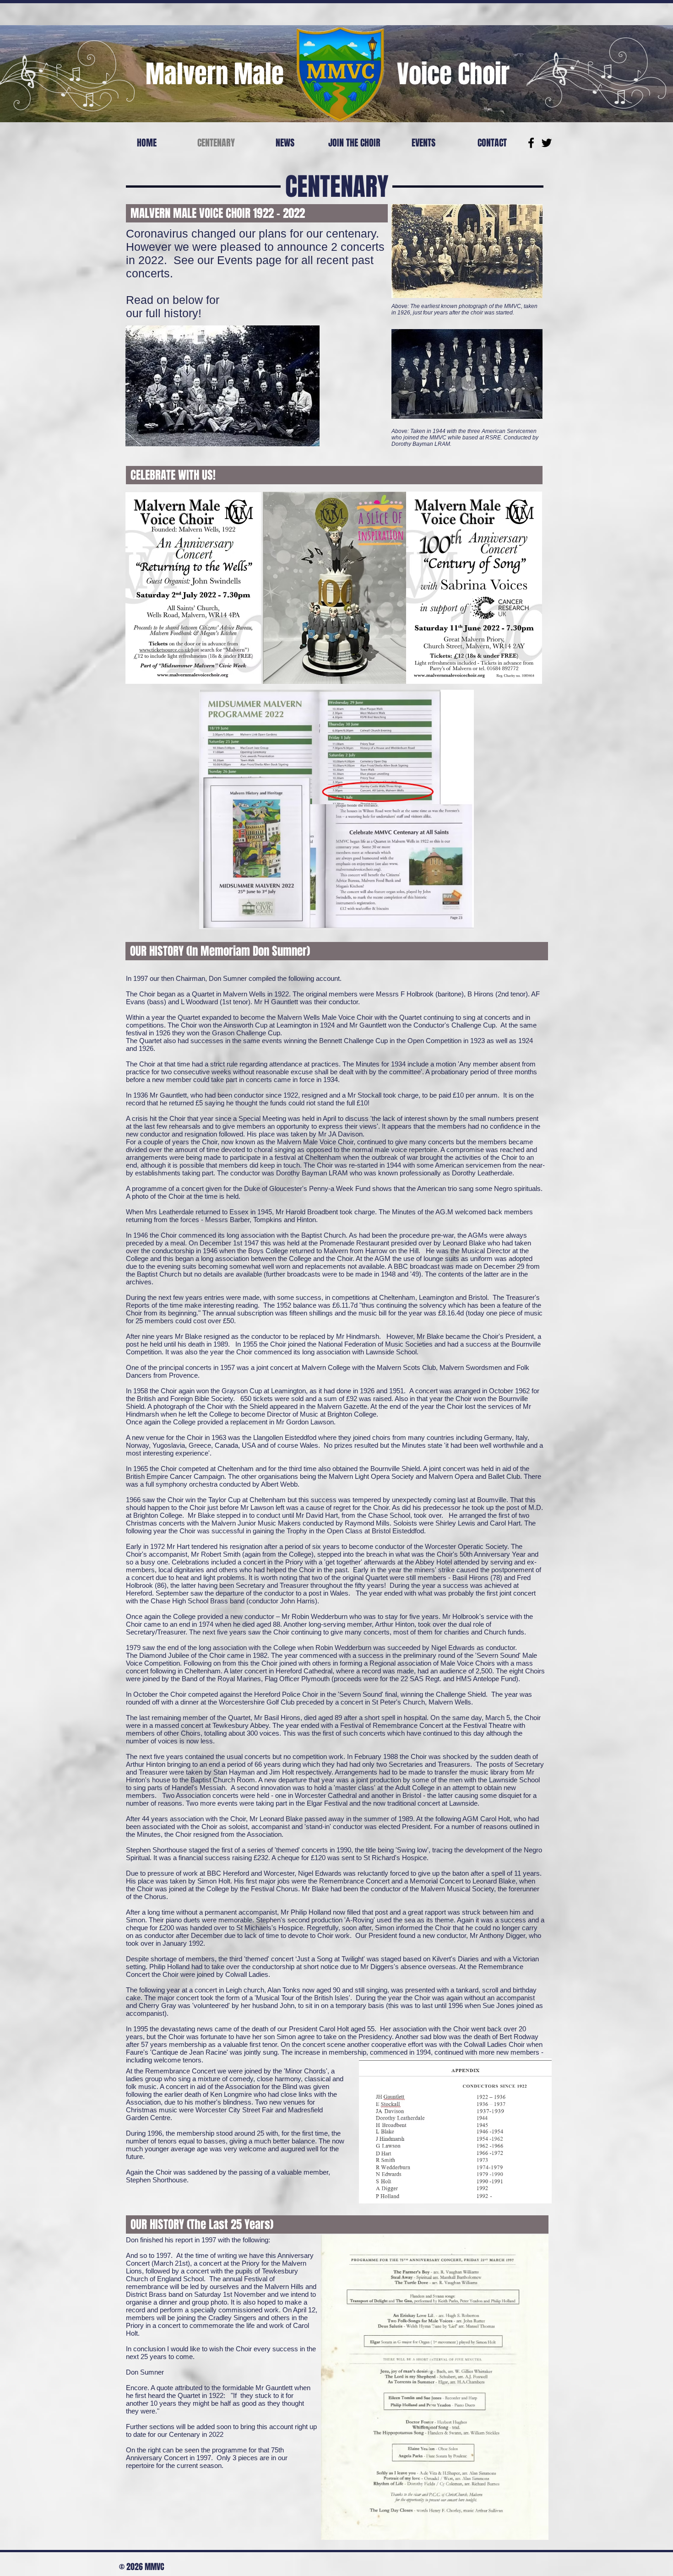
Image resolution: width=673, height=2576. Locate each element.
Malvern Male (215, 74)
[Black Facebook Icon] (531, 143)
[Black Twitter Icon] (547, 143)
